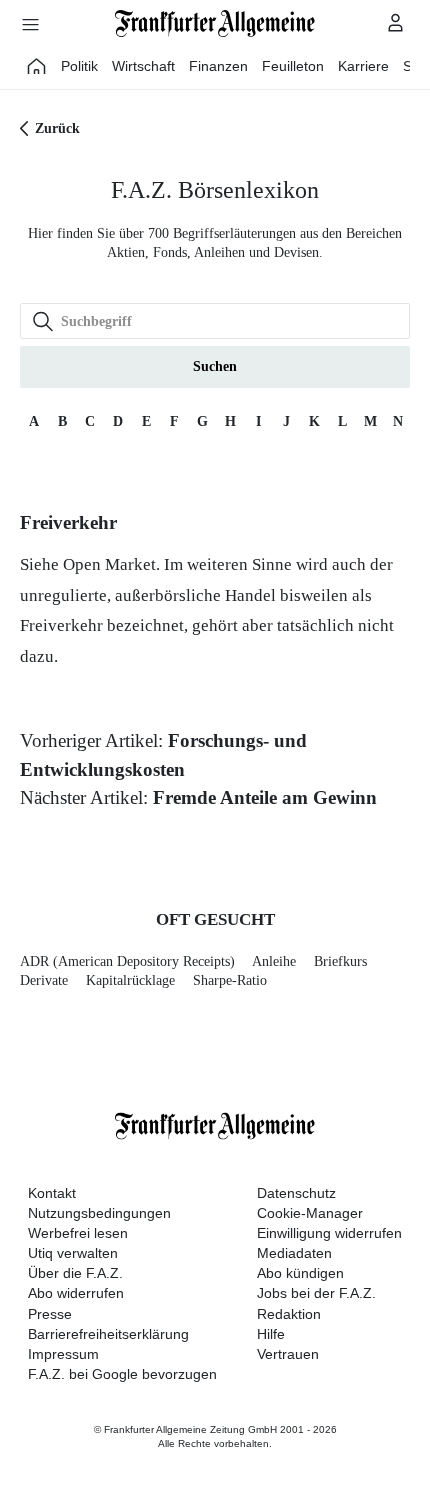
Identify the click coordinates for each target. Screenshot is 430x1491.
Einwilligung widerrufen (329, 1233)
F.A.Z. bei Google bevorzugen (122, 1374)
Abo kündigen (300, 1273)
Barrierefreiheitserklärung (108, 1334)
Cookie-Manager (310, 1213)
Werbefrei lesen (78, 1233)
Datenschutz (296, 1193)
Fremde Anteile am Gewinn (265, 797)
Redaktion (289, 1314)
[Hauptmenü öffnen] (30, 24)
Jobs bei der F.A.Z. (316, 1293)
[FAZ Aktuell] (37, 66)
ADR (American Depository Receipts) (127, 961)
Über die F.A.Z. (75, 1273)
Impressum (63, 1354)
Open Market (109, 564)
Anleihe (274, 961)
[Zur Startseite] (215, 23)
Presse (50, 1314)
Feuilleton (293, 66)
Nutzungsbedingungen (99, 1213)
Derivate (44, 980)
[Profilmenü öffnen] (396, 22)
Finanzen (218, 66)
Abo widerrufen (76, 1293)
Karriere (363, 66)
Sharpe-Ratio (230, 980)
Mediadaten (294, 1253)
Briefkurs (340, 961)
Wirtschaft (143, 66)
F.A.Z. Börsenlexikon (215, 190)
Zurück (57, 128)
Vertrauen (288, 1354)
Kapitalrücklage (130, 980)
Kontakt (52, 1193)
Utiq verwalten (73, 1253)
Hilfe (271, 1334)
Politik (79, 66)
